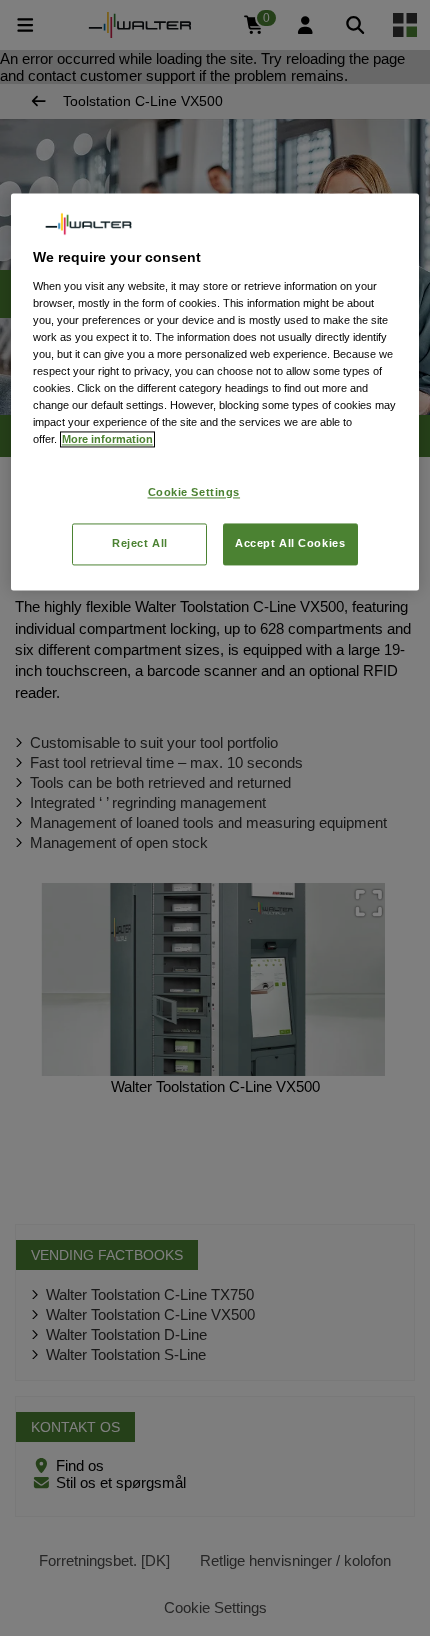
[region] (215, 392)
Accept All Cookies (290, 543)
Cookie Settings (194, 493)
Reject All (140, 543)
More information (107, 440)
